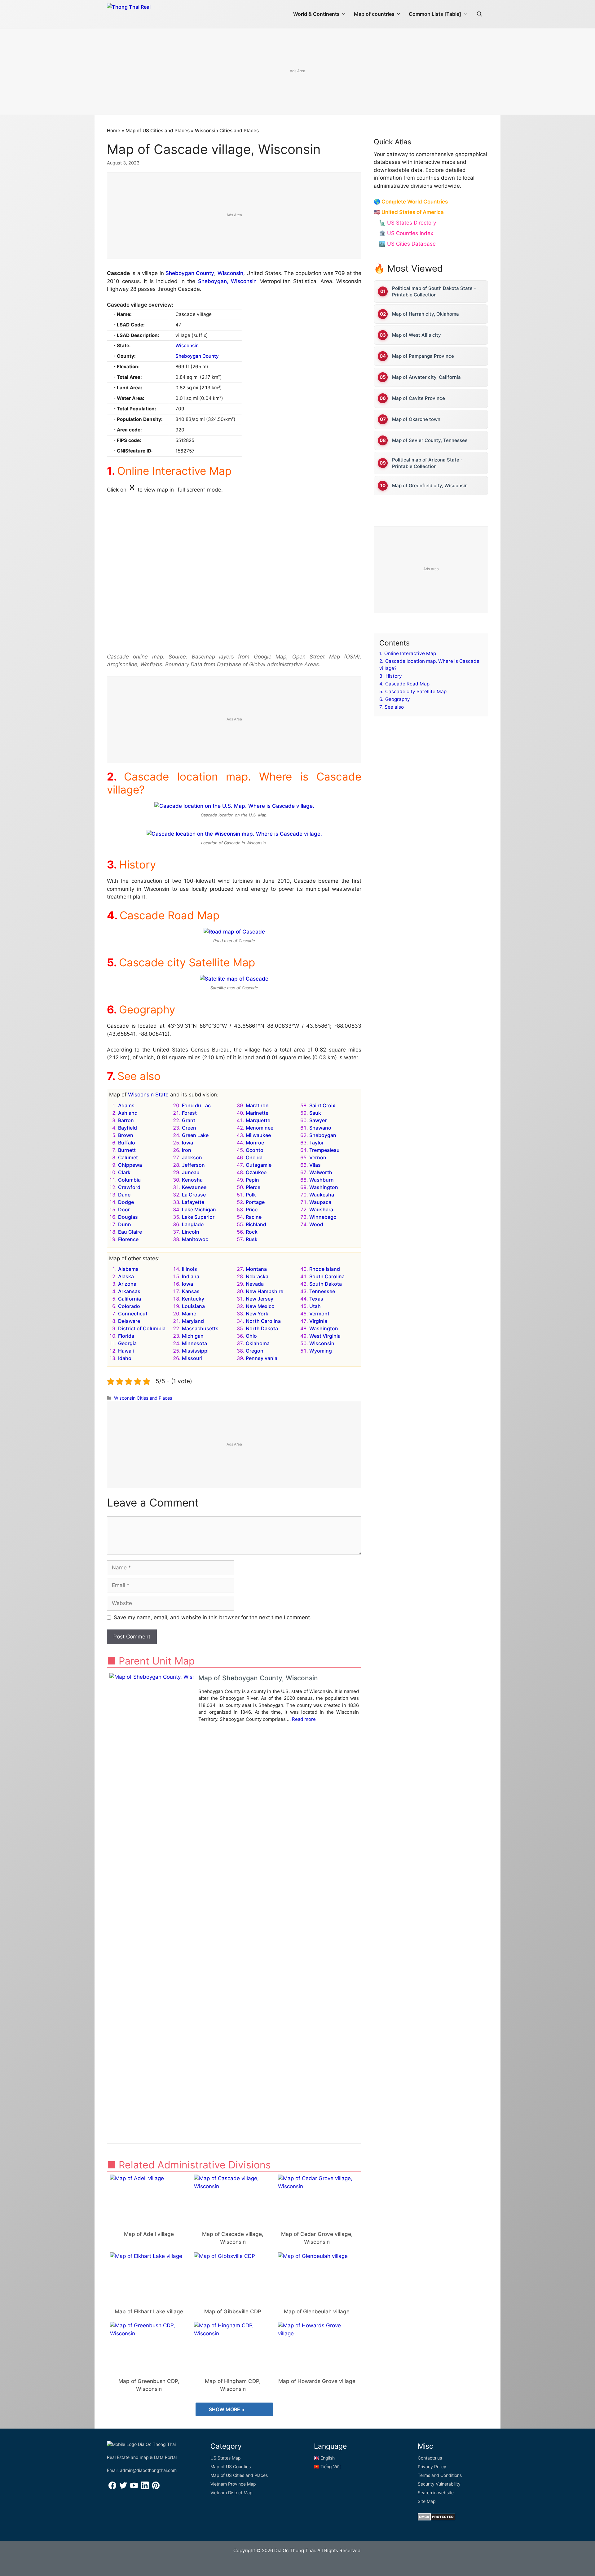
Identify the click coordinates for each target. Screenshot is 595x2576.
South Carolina (327, 1276)
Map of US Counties (231, 2467)
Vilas (315, 1165)
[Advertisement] (297, 72)
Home (114, 131)
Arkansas (129, 1291)
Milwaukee (258, 1135)
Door (124, 1209)
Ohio (251, 1336)
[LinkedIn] (145, 2488)
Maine (189, 1314)
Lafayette (193, 1202)
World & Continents (316, 14)
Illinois (190, 1269)
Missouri (192, 1358)
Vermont (319, 1314)
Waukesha (322, 1195)
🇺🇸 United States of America (409, 212)
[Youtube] (134, 2488)
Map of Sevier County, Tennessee (430, 440)
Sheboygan (323, 1135)
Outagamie (259, 1165)
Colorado (129, 1306)
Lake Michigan (199, 1209)
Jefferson (193, 1165)
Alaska (126, 1276)
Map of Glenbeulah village (317, 2311)
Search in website (436, 2493)
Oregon (255, 1351)
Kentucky (193, 1299)
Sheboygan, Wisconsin (227, 281)
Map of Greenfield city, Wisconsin (430, 485)
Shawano (320, 1128)
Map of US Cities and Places (158, 131)
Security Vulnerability (439, 2484)
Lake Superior (198, 1217)
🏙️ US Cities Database (407, 244)
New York (257, 1314)
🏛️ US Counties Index (406, 233)
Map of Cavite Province (419, 398)
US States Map (226, 2458)
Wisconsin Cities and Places (227, 131)
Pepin (252, 1180)
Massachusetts (200, 1328)
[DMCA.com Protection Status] (436, 2519)
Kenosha (192, 1180)
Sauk (315, 1113)
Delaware (129, 1321)
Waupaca (320, 1202)
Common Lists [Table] (435, 14)
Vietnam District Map (231, 2493)
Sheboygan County (190, 273)
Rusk (252, 1239)
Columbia (129, 1180)
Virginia (318, 1321)
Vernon (318, 1157)
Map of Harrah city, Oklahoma (425, 314)
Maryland (193, 1321)
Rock (252, 1232)
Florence (128, 1239)
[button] (479, 14)
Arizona (127, 1284)
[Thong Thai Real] (147, 12)
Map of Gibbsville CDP (233, 2311)
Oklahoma (258, 1343)
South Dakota (326, 1284)
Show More (225, 2409)
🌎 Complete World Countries (411, 202)
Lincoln (191, 1232)
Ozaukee (256, 1172)
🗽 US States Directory (408, 223)
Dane (124, 1195)
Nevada (255, 1284)
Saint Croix (322, 1105)
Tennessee (322, 1291)
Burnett (127, 1150)
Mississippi (195, 1351)
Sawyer (318, 1120)
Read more (304, 1719)
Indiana (191, 1276)
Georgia (127, 1343)
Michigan (193, 1336)
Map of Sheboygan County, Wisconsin (258, 1678)
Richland (256, 1224)
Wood (316, 1224)
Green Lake (195, 1135)
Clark (124, 1172)
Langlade (193, 1224)
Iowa (187, 1143)
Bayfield (128, 1128)
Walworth (321, 1172)
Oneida (254, 1157)
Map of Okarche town (416, 419)
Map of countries (374, 14)
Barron (126, 1120)
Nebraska (257, 1276)
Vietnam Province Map (233, 2484)
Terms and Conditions (440, 2475)
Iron (187, 1150)
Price (252, 1209)
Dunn (125, 1224)
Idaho (125, 1358)
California (130, 1299)
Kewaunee (194, 1187)
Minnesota (194, 1343)
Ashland (128, 1113)
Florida (126, 1336)
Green (189, 1128)
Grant (189, 1120)
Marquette (258, 1120)
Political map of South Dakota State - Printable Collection (434, 291)
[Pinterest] (156, 2488)
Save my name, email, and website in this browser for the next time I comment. (213, 1617)
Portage (255, 1202)
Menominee (260, 1128)
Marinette (257, 1113)
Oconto (255, 1150)
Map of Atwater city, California (426, 377)
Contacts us (430, 2458)
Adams (126, 1105)
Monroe (255, 1143)
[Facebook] (112, 2488)
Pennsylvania (262, 1358)
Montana (256, 1269)
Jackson (192, 1157)
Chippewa (130, 1165)
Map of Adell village (149, 2234)
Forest (189, 1113)
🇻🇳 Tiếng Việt (327, 2467)
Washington (324, 1187)
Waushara (321, 1209)
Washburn (322, 1180)
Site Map (427, 2501)
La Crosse (194, 1195)
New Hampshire (264, 1291)
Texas (316, 1299)
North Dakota (262, 1328)
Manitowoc (195, 1239)
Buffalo (127, 1143)
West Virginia (325, 1336)
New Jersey (260, 1299)
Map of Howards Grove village (317, 2381)
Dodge (126, 1202)
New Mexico (260, 1306)
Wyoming (321, 1351)
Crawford (129, 1187)
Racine (254, 1217)
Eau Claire (130, 1232)
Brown (126, 1135)
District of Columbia (142, 1328)
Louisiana (193, 1306)
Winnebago (323, 1217)
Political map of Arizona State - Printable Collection (427, 463)
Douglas (128, 1217)
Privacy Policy (432, 2467)
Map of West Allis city (416, 335)
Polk (251, 1195)
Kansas (191, 1291)
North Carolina (263, 1321)
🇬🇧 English (324, 2458)
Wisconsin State (148, 1095)
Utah (315, 1306)
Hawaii (126, 1351)
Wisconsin (230, 273)
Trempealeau (324, 1150)
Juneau (191, 1172)
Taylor (317, 1143)
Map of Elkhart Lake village (149, 2311)
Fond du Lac (196, 1105)
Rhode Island (325, 1269)
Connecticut (133, 1314)
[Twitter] (123, 2488)
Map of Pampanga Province (423, 356)
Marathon (257, 1105)
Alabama (128, 1269)
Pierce (253, 1187)
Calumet (128, 1157)
